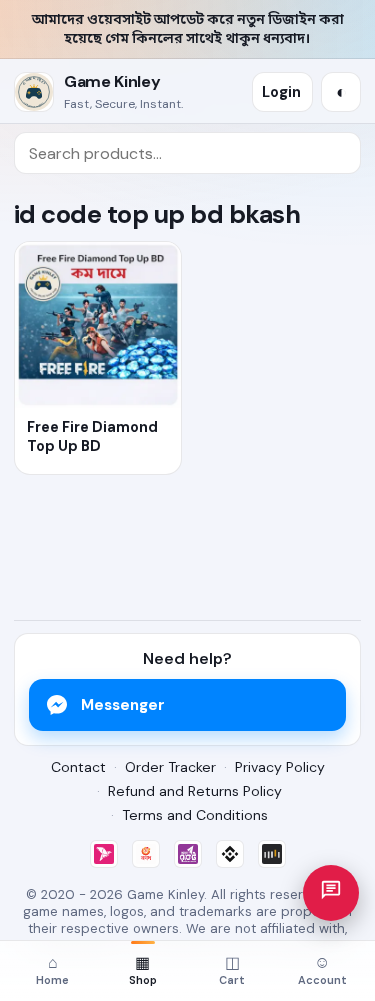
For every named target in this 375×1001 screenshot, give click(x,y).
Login (281, 92)
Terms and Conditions (195, 815)
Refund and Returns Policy (195, 791)
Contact (78, 767)
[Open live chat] (331, 893)
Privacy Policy (280, 767)
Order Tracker (170, 767)
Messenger (123, 705)
